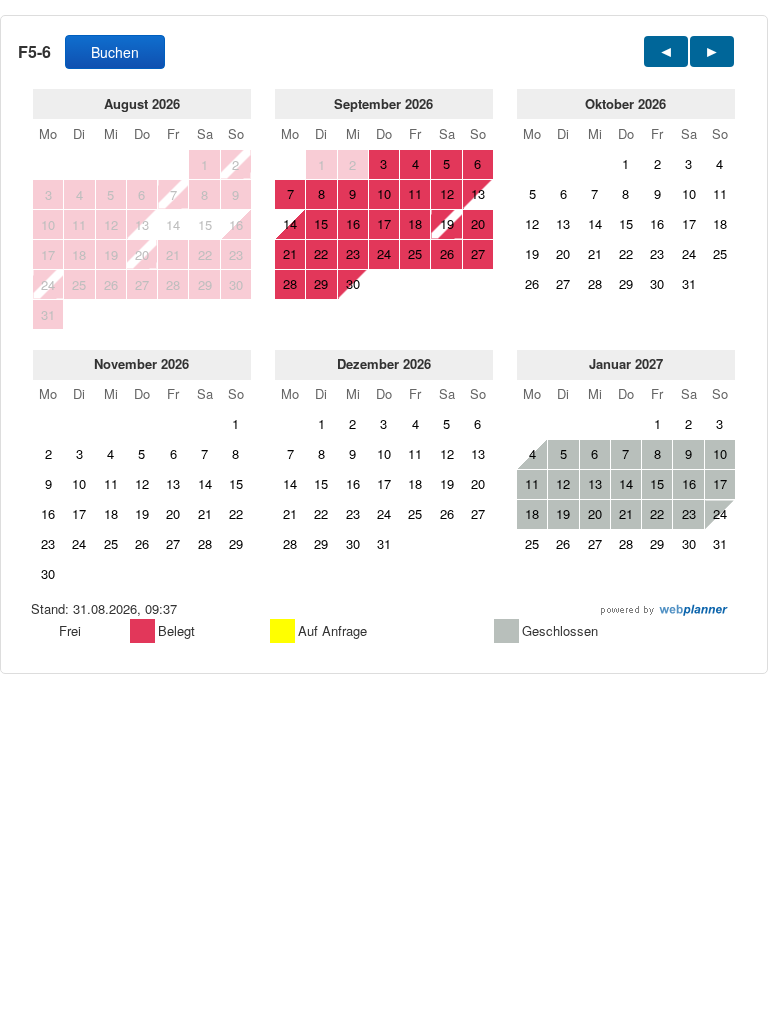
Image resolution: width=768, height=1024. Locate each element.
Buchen (115, 52)
